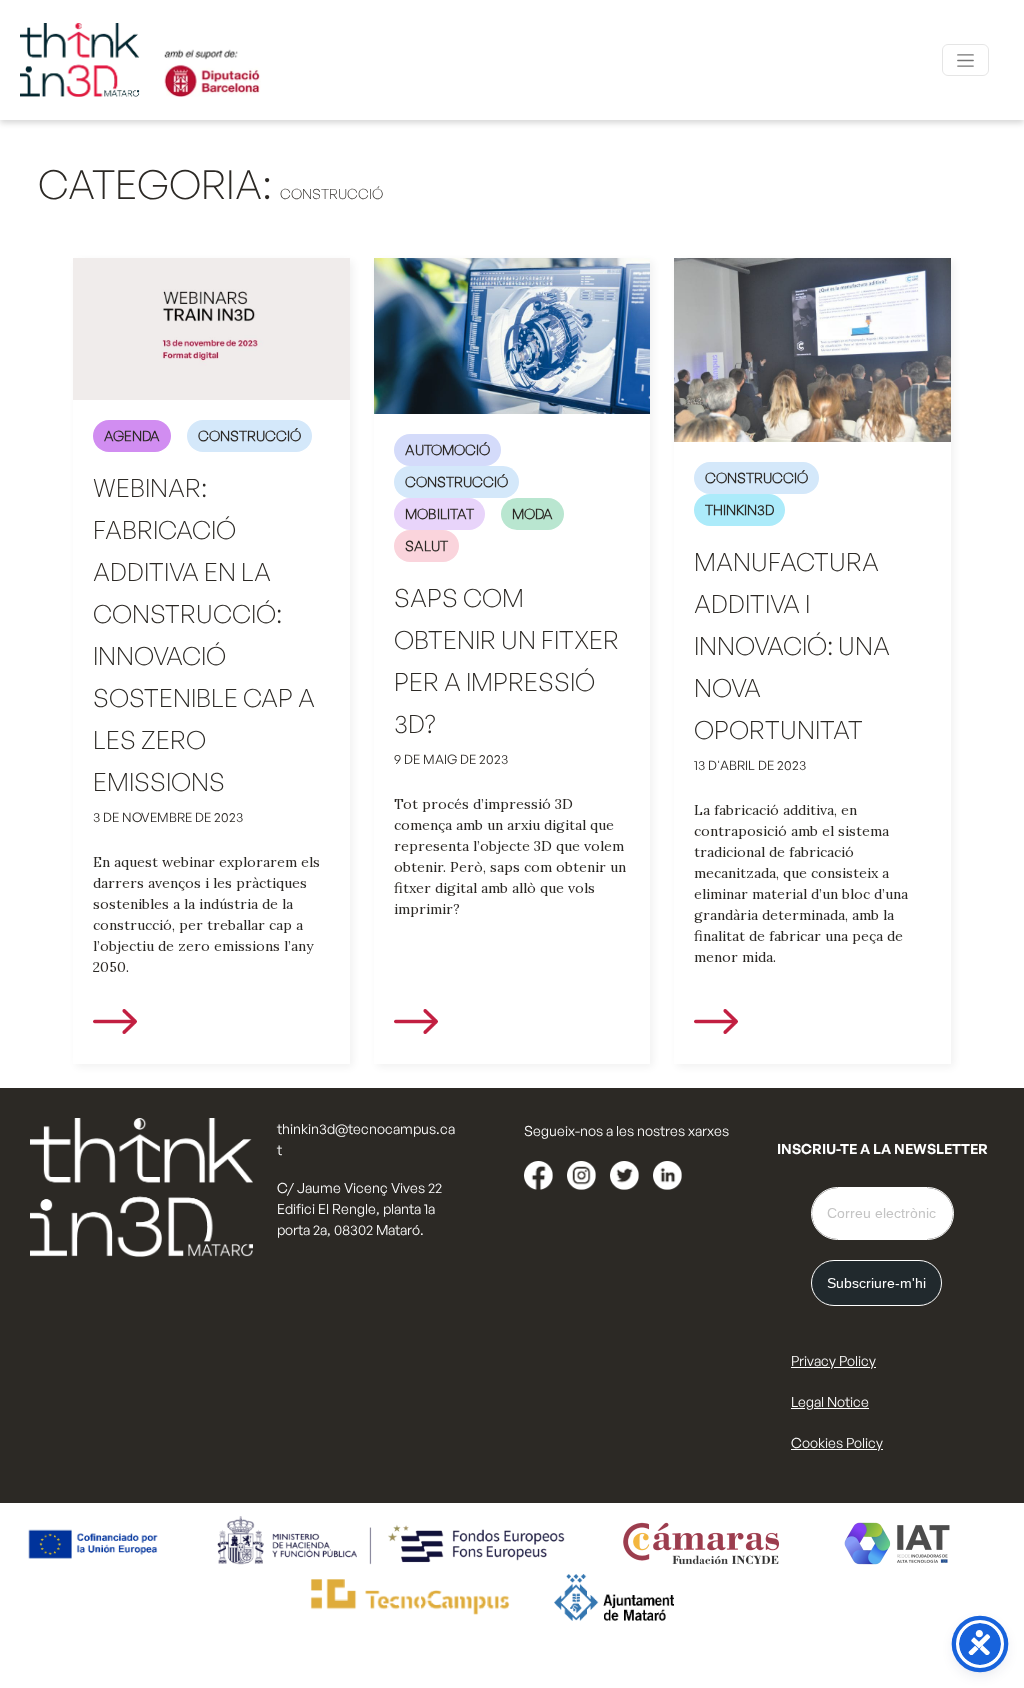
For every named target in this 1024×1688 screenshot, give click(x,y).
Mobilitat (439, 513)
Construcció (249, 435)
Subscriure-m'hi (876, 1283)
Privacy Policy (833, 1360)
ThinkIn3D (739, 509)
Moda (532, 513)
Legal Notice (830, 1401)
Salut (426, 545)
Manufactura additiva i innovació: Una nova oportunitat (792, 645)
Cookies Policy (837, 1442)
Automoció (447, 449)
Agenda (132, 435)
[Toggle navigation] (965, 60)
